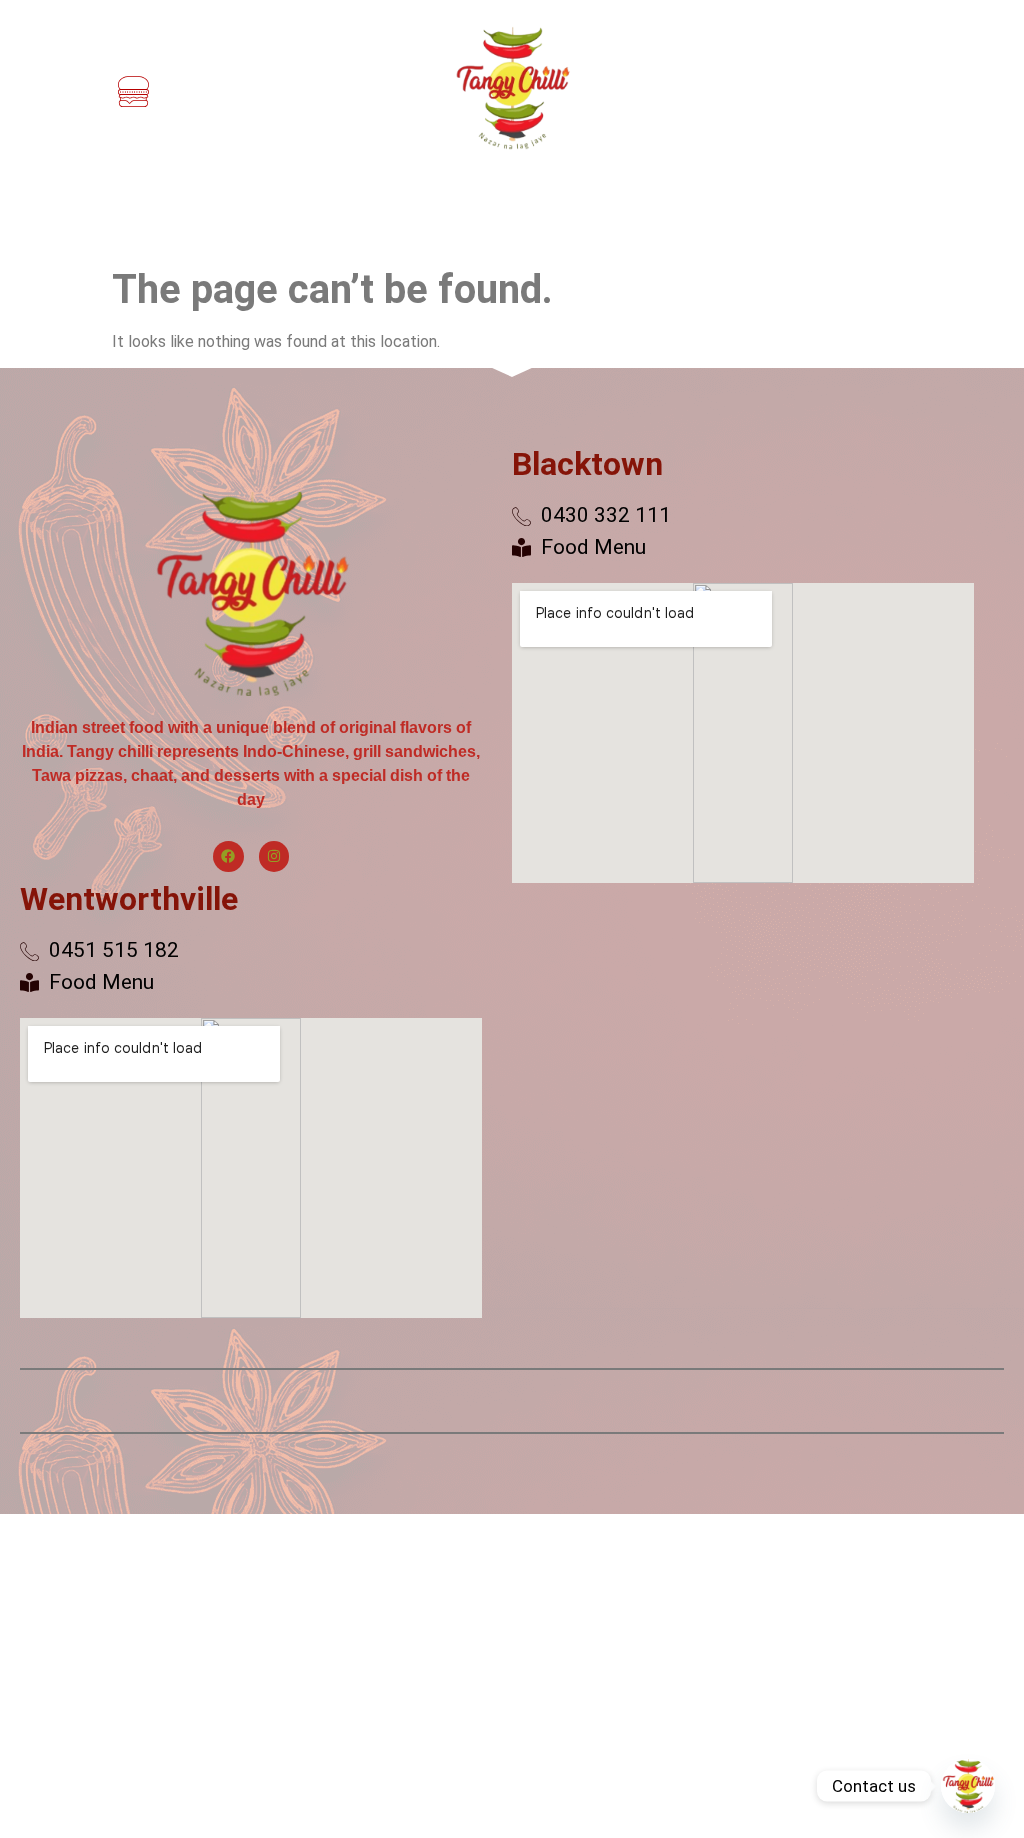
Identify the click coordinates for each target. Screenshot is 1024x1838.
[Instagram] (274, 856)
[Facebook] (228, 856)
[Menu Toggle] (133, 91)
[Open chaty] (968, 1786)
